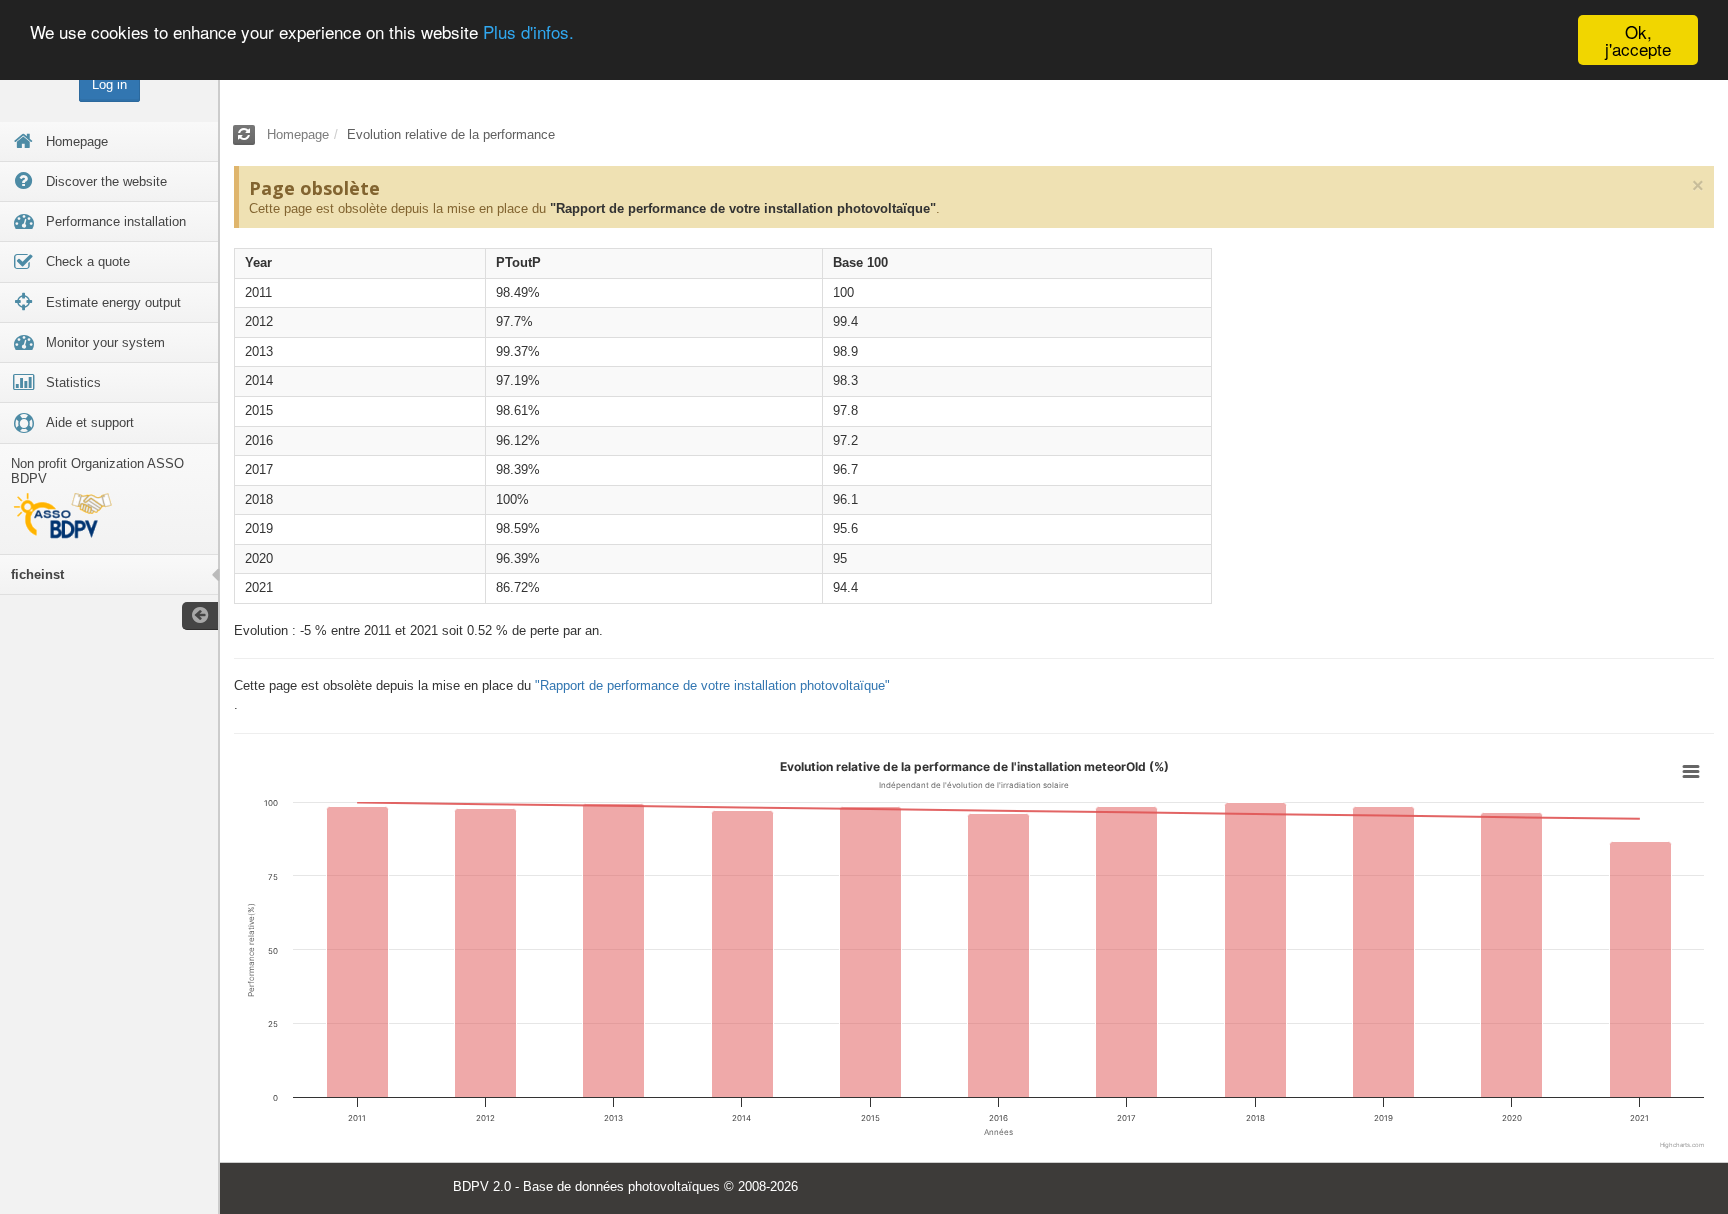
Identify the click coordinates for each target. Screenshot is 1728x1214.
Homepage (298, 134)
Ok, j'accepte (1638, 40)
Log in (109, 84)
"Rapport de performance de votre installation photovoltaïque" (743, 208)
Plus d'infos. (528, 32)
